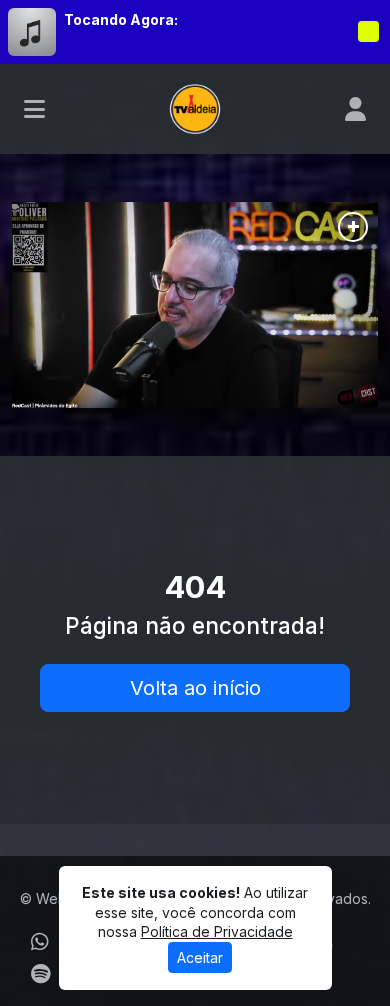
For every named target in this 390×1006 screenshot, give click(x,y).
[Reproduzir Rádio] (368, 32)
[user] (355, 109)
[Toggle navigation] (34, 109)
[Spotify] (40, 974)
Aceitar (200, 957)
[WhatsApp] (40, 942)
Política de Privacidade (217, 931)
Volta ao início (195, 688)
